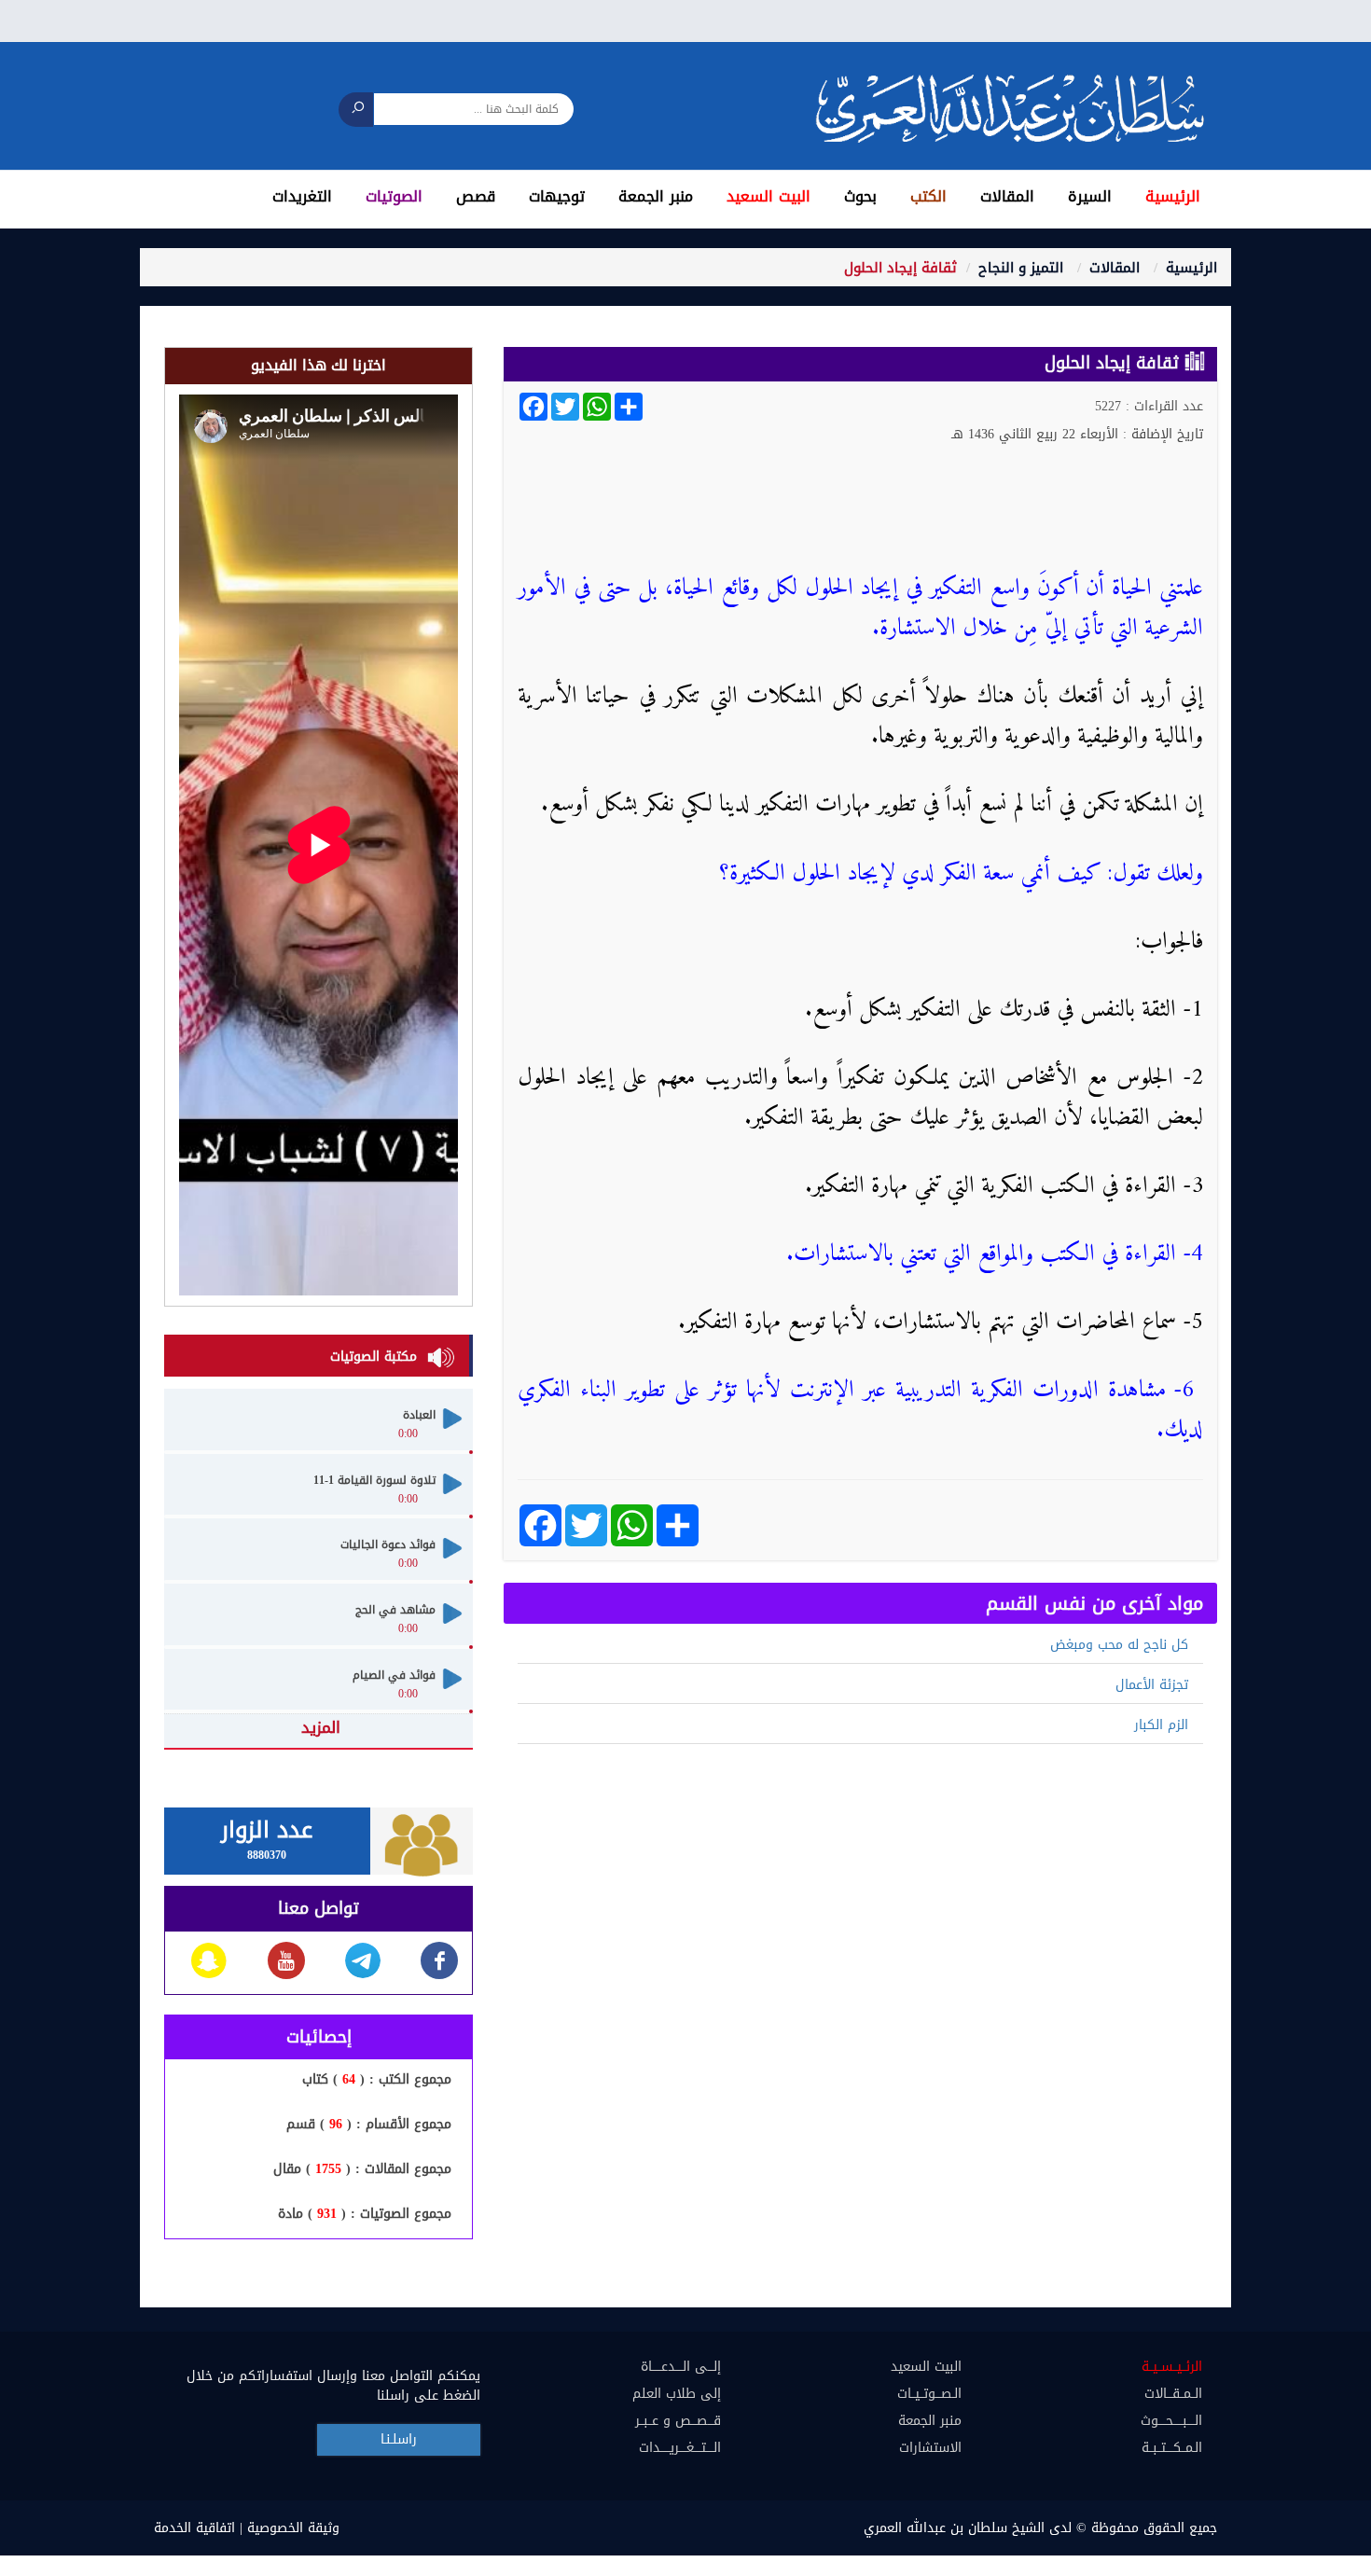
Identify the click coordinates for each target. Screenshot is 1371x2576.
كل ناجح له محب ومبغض (1119, 1645)
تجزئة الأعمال (1152, 1685)
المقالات (1115, 268)
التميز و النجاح (1021, 268)
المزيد (321, 1727)
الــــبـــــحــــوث (1171, 2421)
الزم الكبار (1161, 1725)
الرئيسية (1191, 268)
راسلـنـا (399, 2439)
